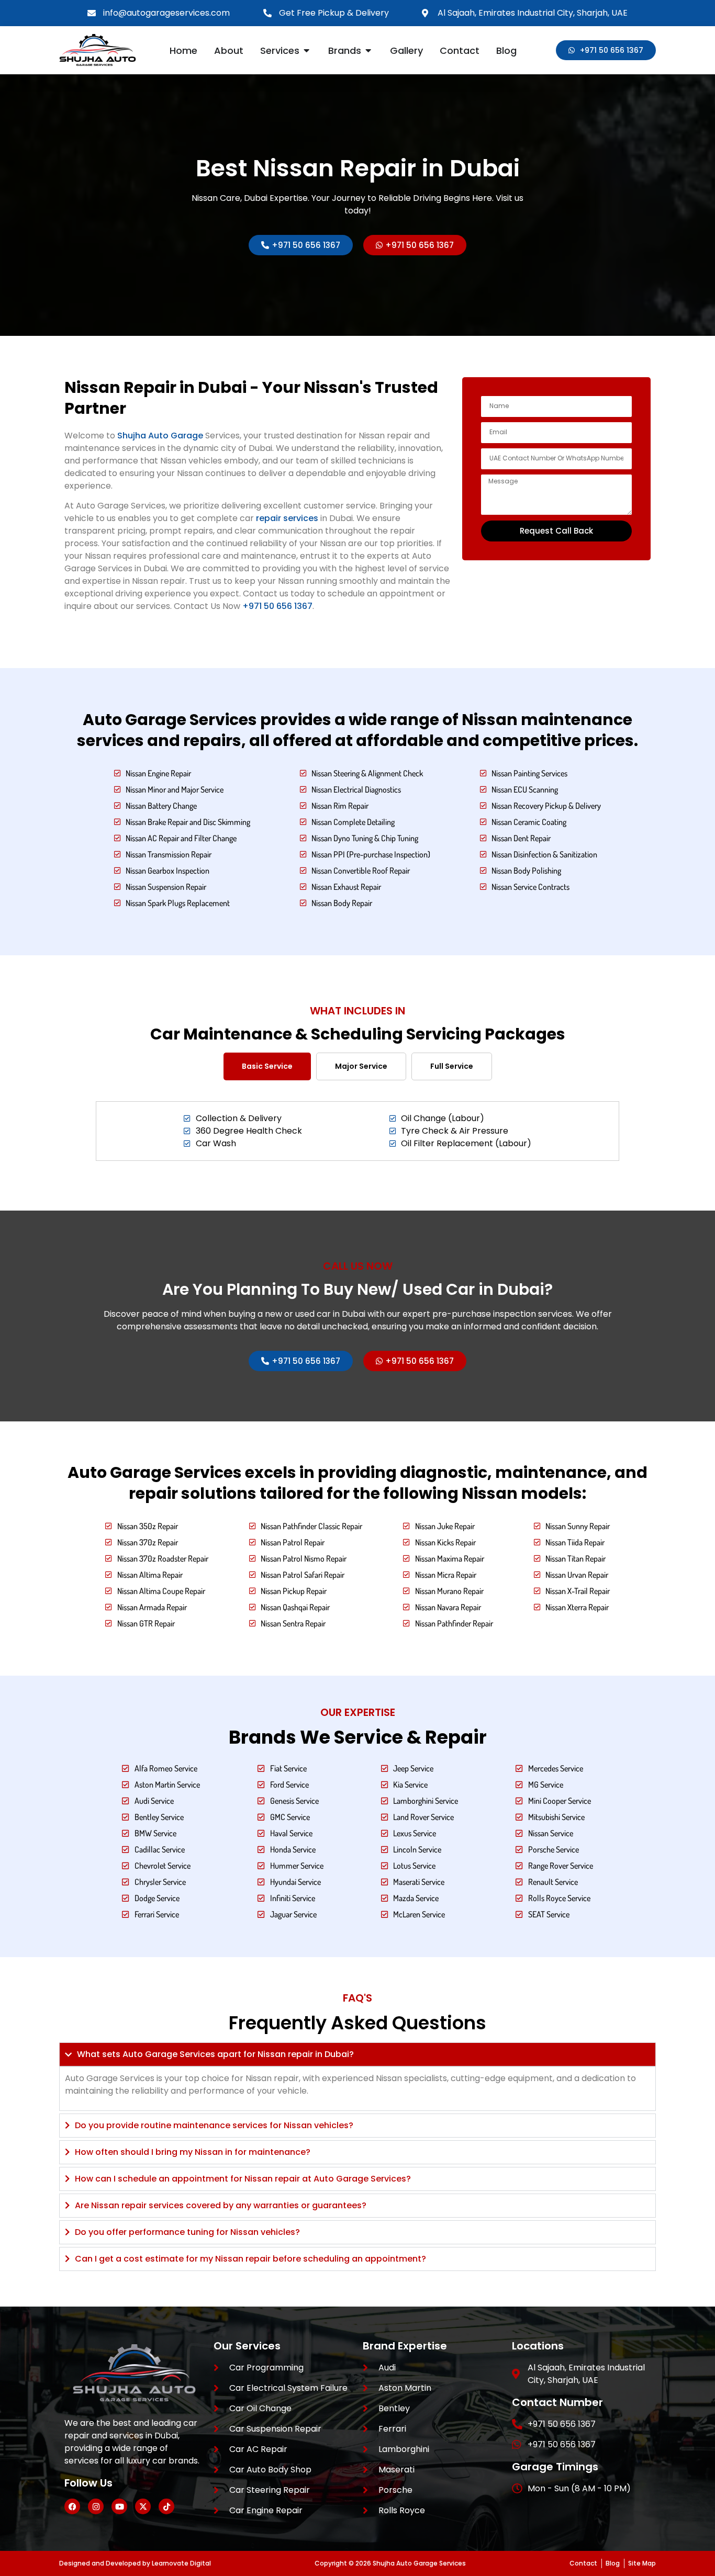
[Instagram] (96, 2506)
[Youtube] (119, 2506)
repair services (287, 518)
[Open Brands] (368, 50)
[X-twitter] (143, 2506)
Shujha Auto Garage (160, 436)
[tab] (267, 1066)
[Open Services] (307, 50)
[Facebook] (72, 2506)
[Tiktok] (166, 2506)
